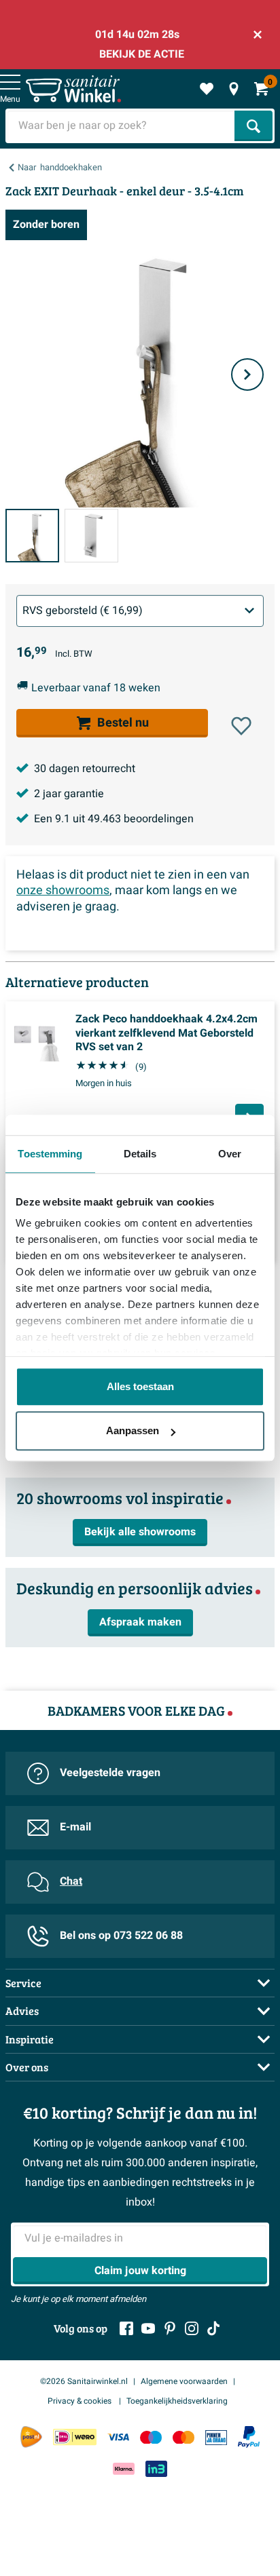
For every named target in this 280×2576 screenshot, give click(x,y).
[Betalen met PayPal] (249, 2437)
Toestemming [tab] (50, 1154)
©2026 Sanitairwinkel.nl (84, 2381)
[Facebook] (126, 2328)
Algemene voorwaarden (184, 2381)
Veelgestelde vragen (110, 1773)
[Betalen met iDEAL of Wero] (75, 2437)
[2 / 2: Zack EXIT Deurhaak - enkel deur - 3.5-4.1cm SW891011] (91, 536)
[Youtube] (148, 2328)
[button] (241, 726)
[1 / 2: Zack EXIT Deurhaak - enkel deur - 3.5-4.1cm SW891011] (32, 536)
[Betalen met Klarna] (124, 2468)
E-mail (75, 1827)
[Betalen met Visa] (118, 2437)
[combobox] (121, 126)
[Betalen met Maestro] (151, 2437)
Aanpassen (133, 1430)
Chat (71, 1881)
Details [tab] (140, 1154)
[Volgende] (247, 374)
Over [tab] (230, 1154)
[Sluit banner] (258, 35)
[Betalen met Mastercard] (183, 2437)
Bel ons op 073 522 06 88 (121, 1936)
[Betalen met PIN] (216, 2437)
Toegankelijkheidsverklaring (177, 2401)
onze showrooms (63, 890)
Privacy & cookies (81, 2401)
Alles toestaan (140, 1386)
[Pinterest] (170, 2328)
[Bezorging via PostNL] (31, 2437)
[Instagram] (192, 2328)
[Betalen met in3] (156, 2468)
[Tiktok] (213, 2328)
